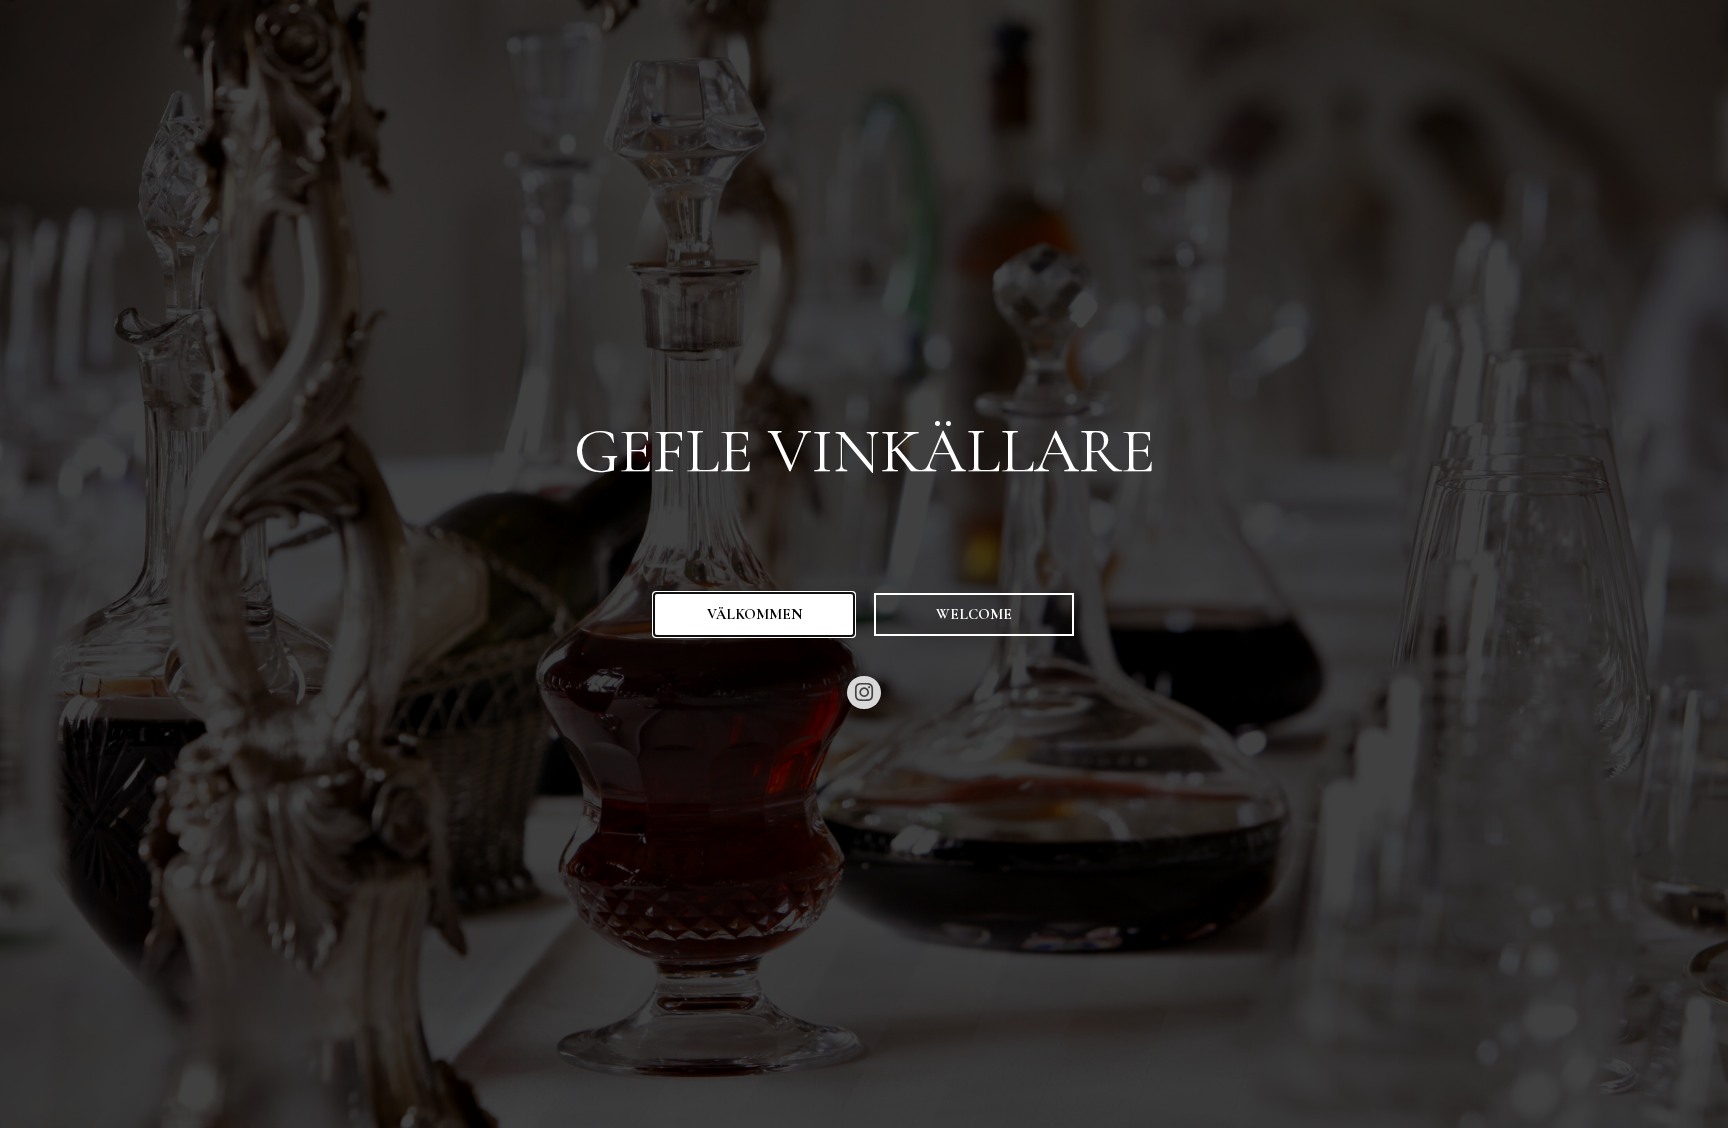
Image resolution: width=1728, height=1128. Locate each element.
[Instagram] (864, 693)
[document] (864, 564)
